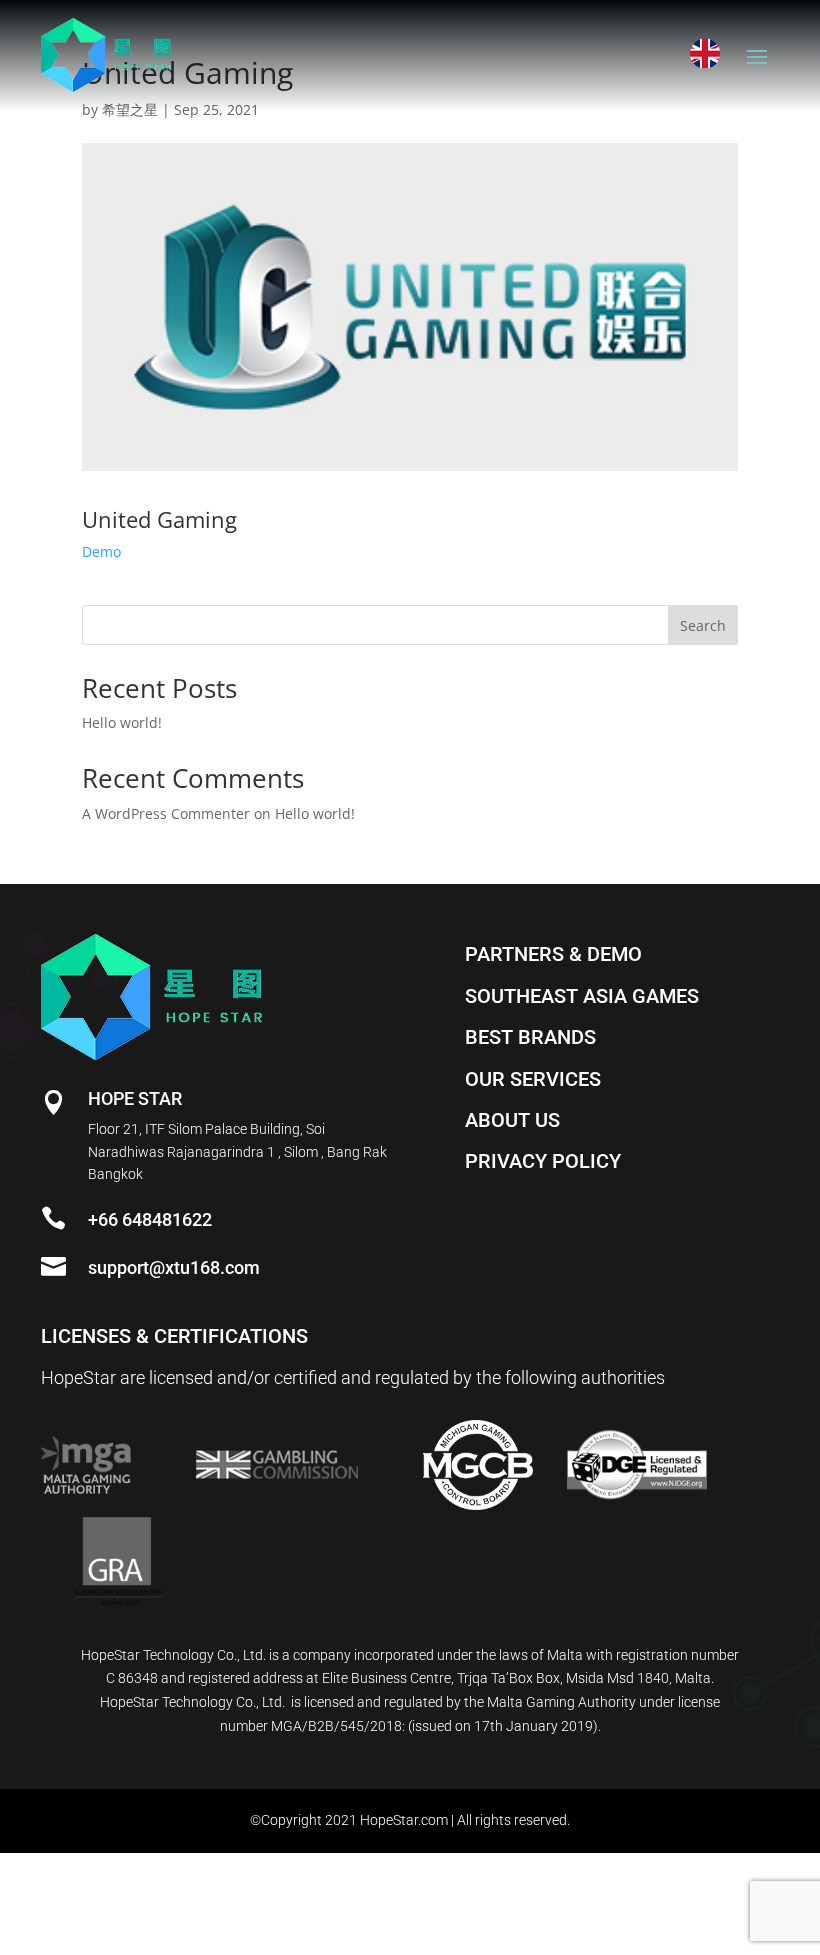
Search (703, 625)
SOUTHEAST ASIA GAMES (582, 996)
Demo (101, 551)
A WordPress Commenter (166, 813)
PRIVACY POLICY (543, 1161)
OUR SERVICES (533, 1079)
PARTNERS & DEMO (553, 954)
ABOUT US (512, 1120)
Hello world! (122, 722)
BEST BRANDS (530, 1037)
